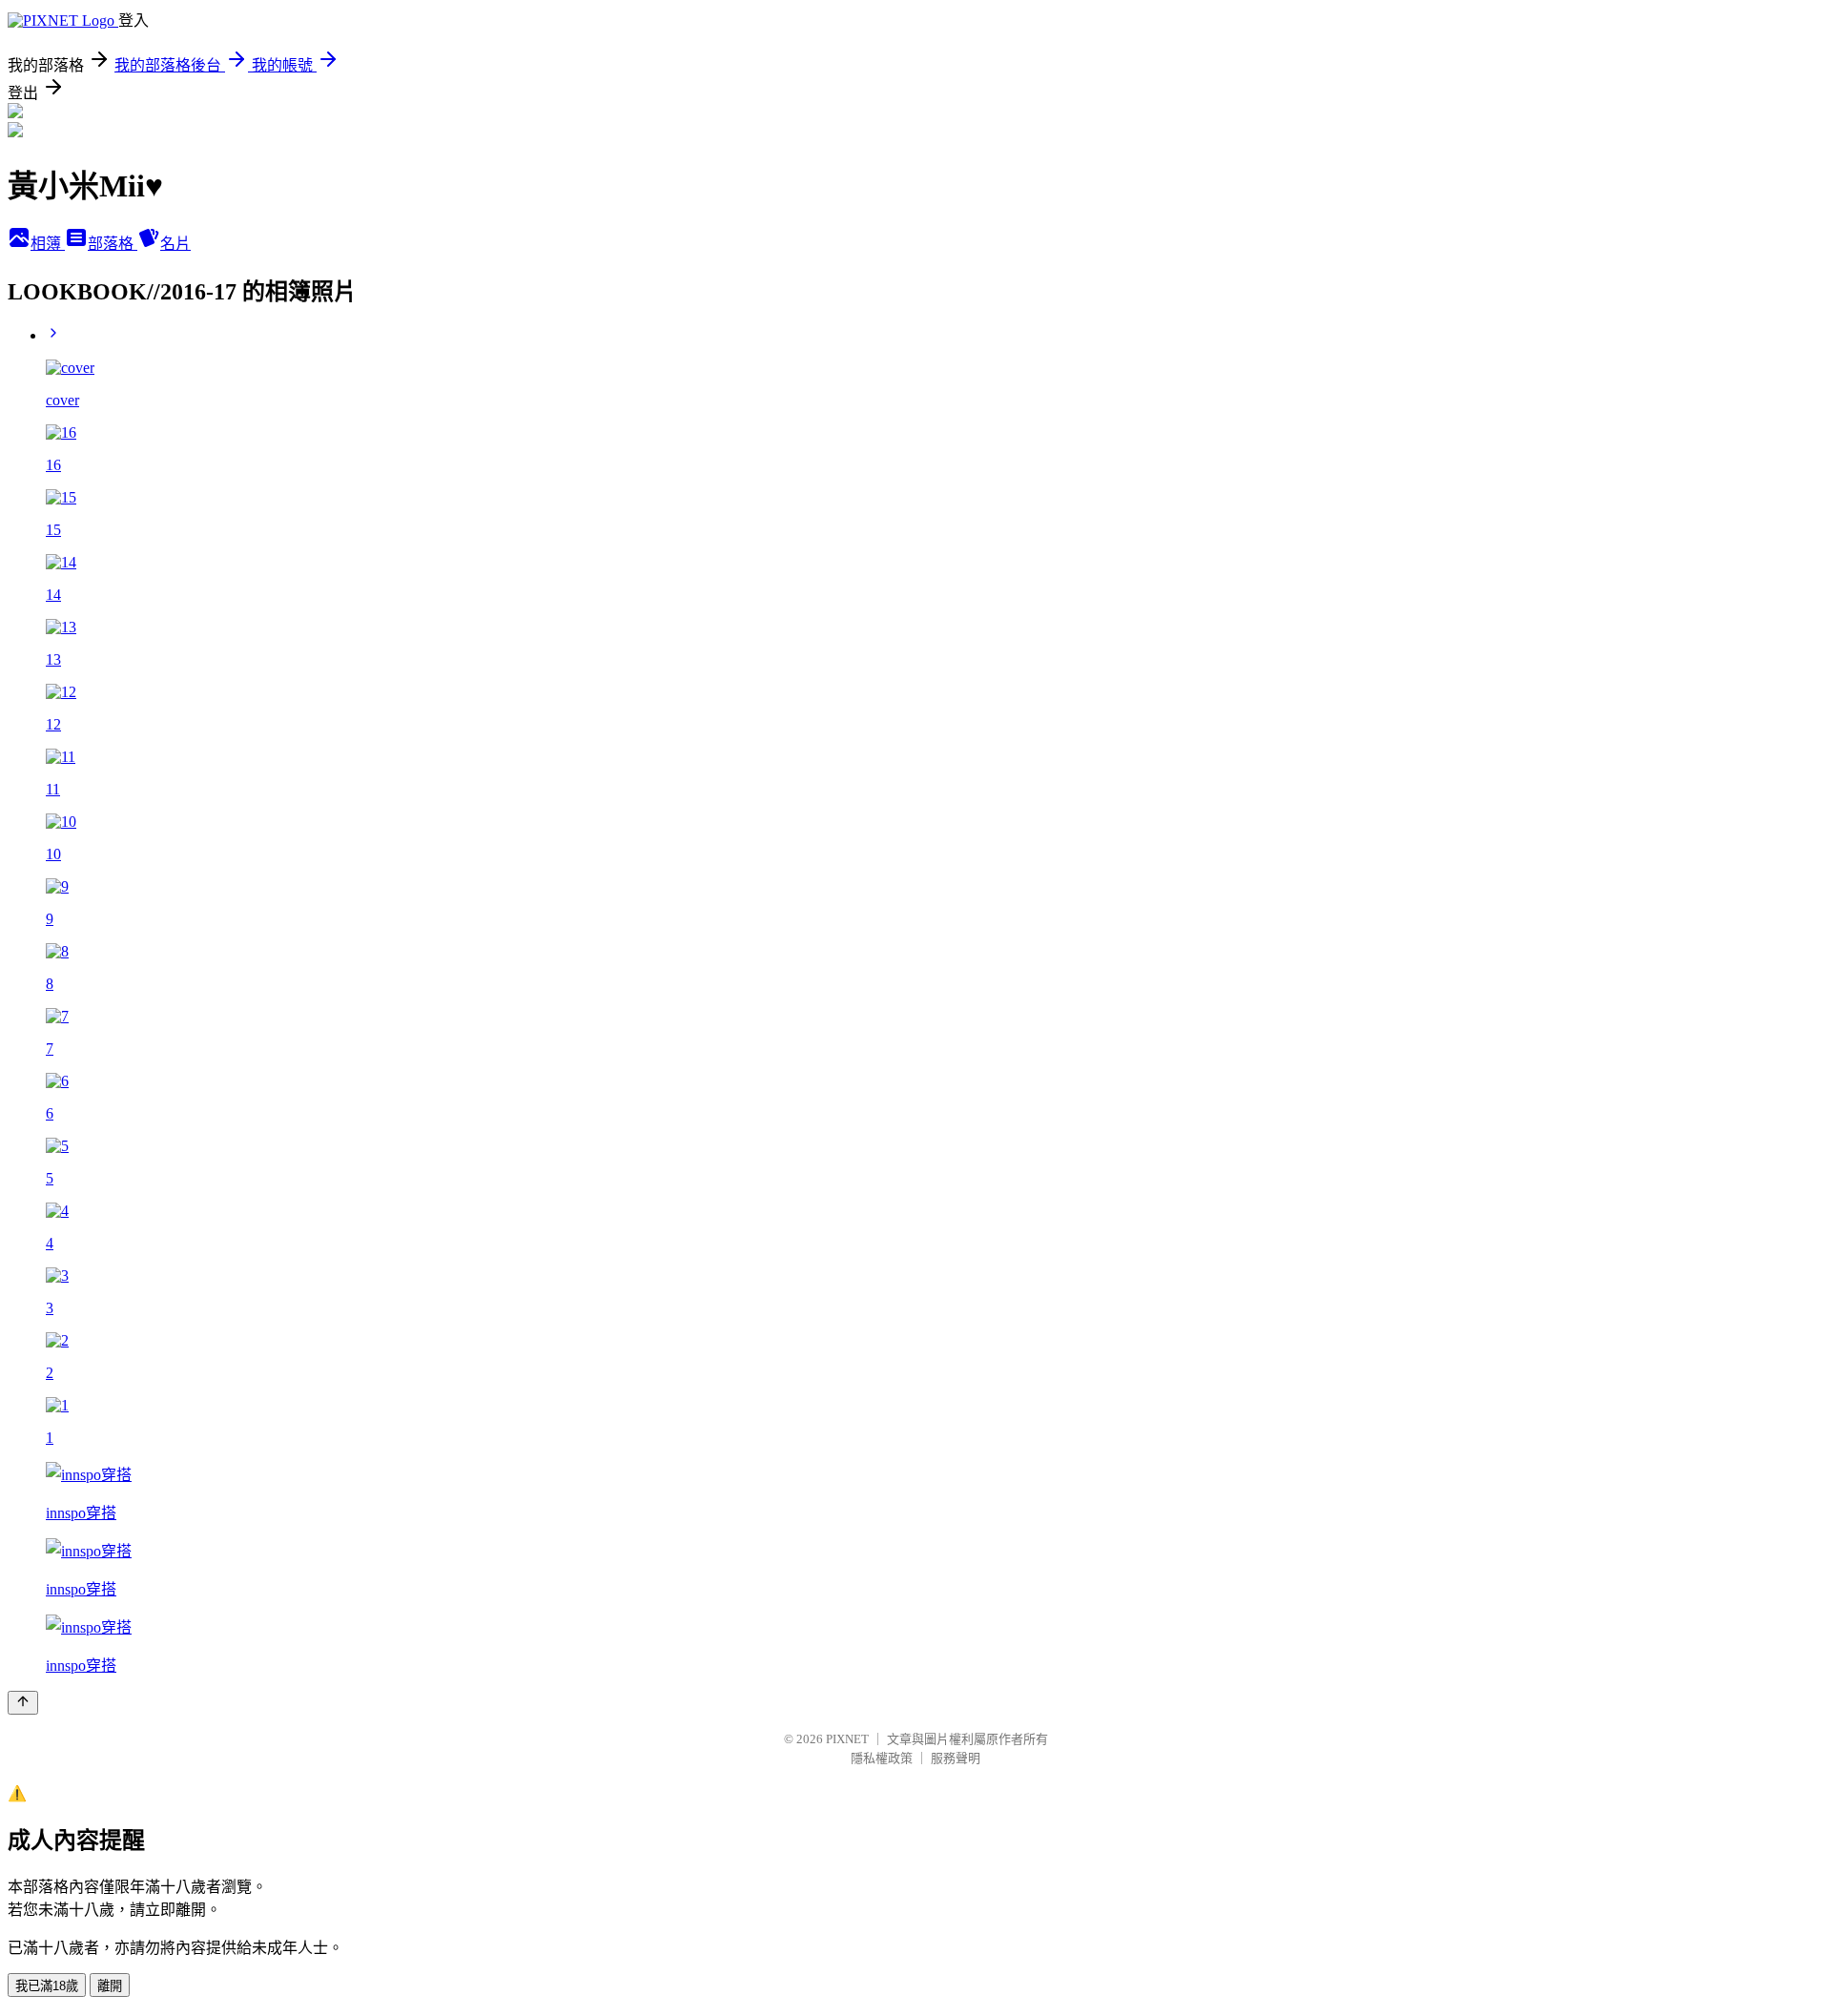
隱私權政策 (882, 1758)
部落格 (113, 244)
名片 (175, 244)
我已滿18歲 (47, 1986)
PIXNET (847, 1739)
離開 (110, 1986)
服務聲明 (956, 1758)
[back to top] (23, 1703)
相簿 (48, 244)
